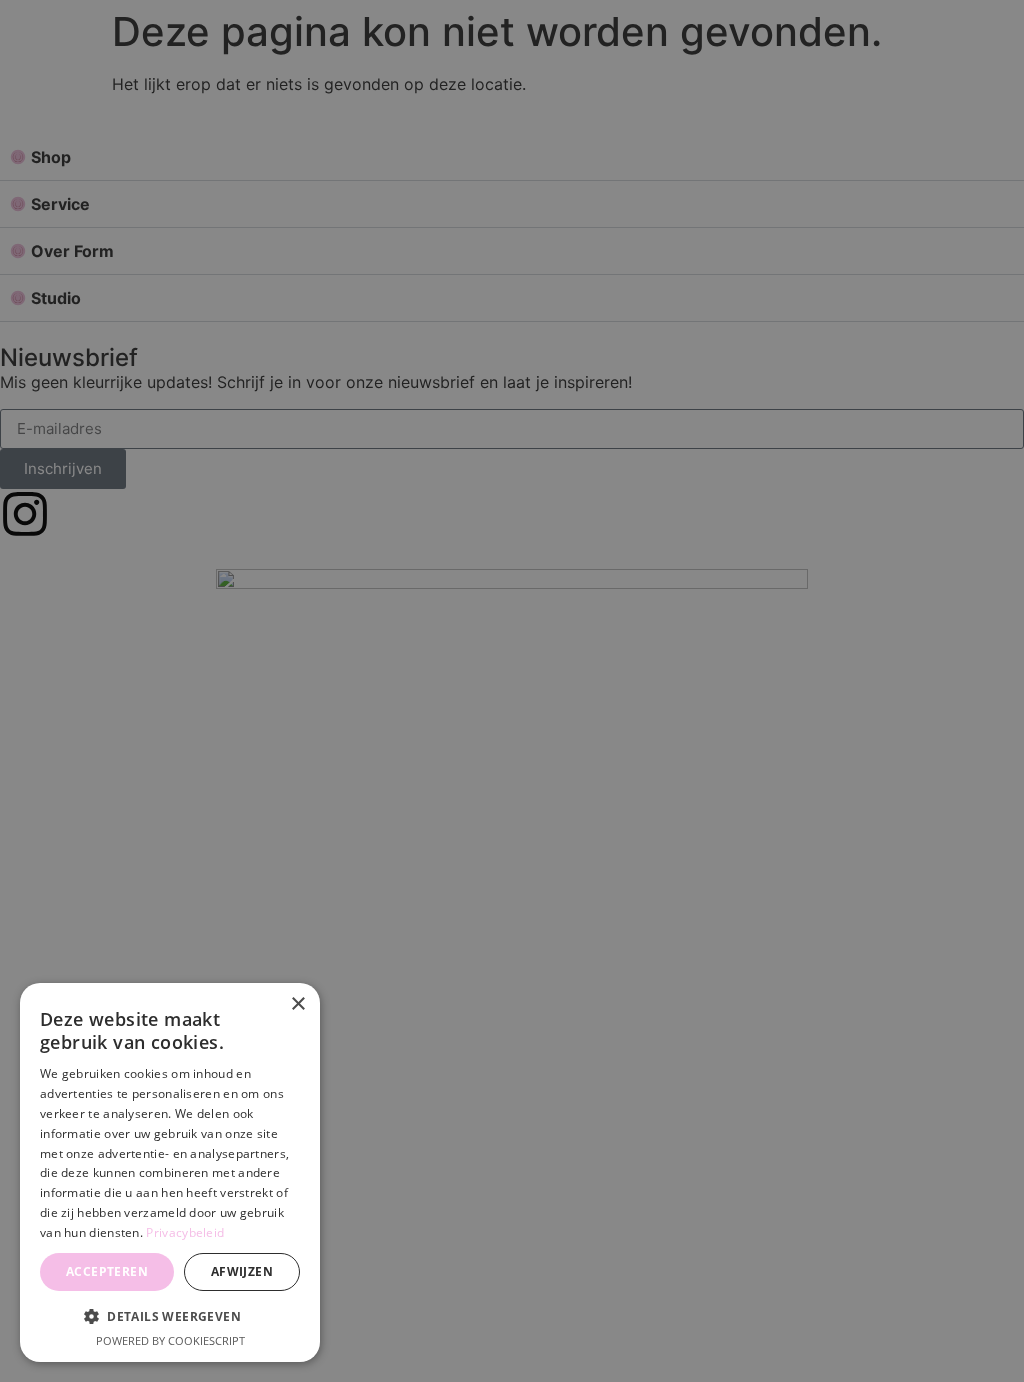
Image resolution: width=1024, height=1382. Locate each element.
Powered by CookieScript (170, 1340)
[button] (170, 1316)
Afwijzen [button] (242, 1271)
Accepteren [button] (107, 1271)
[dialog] (170, 1172)
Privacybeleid (185, 1232)
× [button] (297, 1004)
